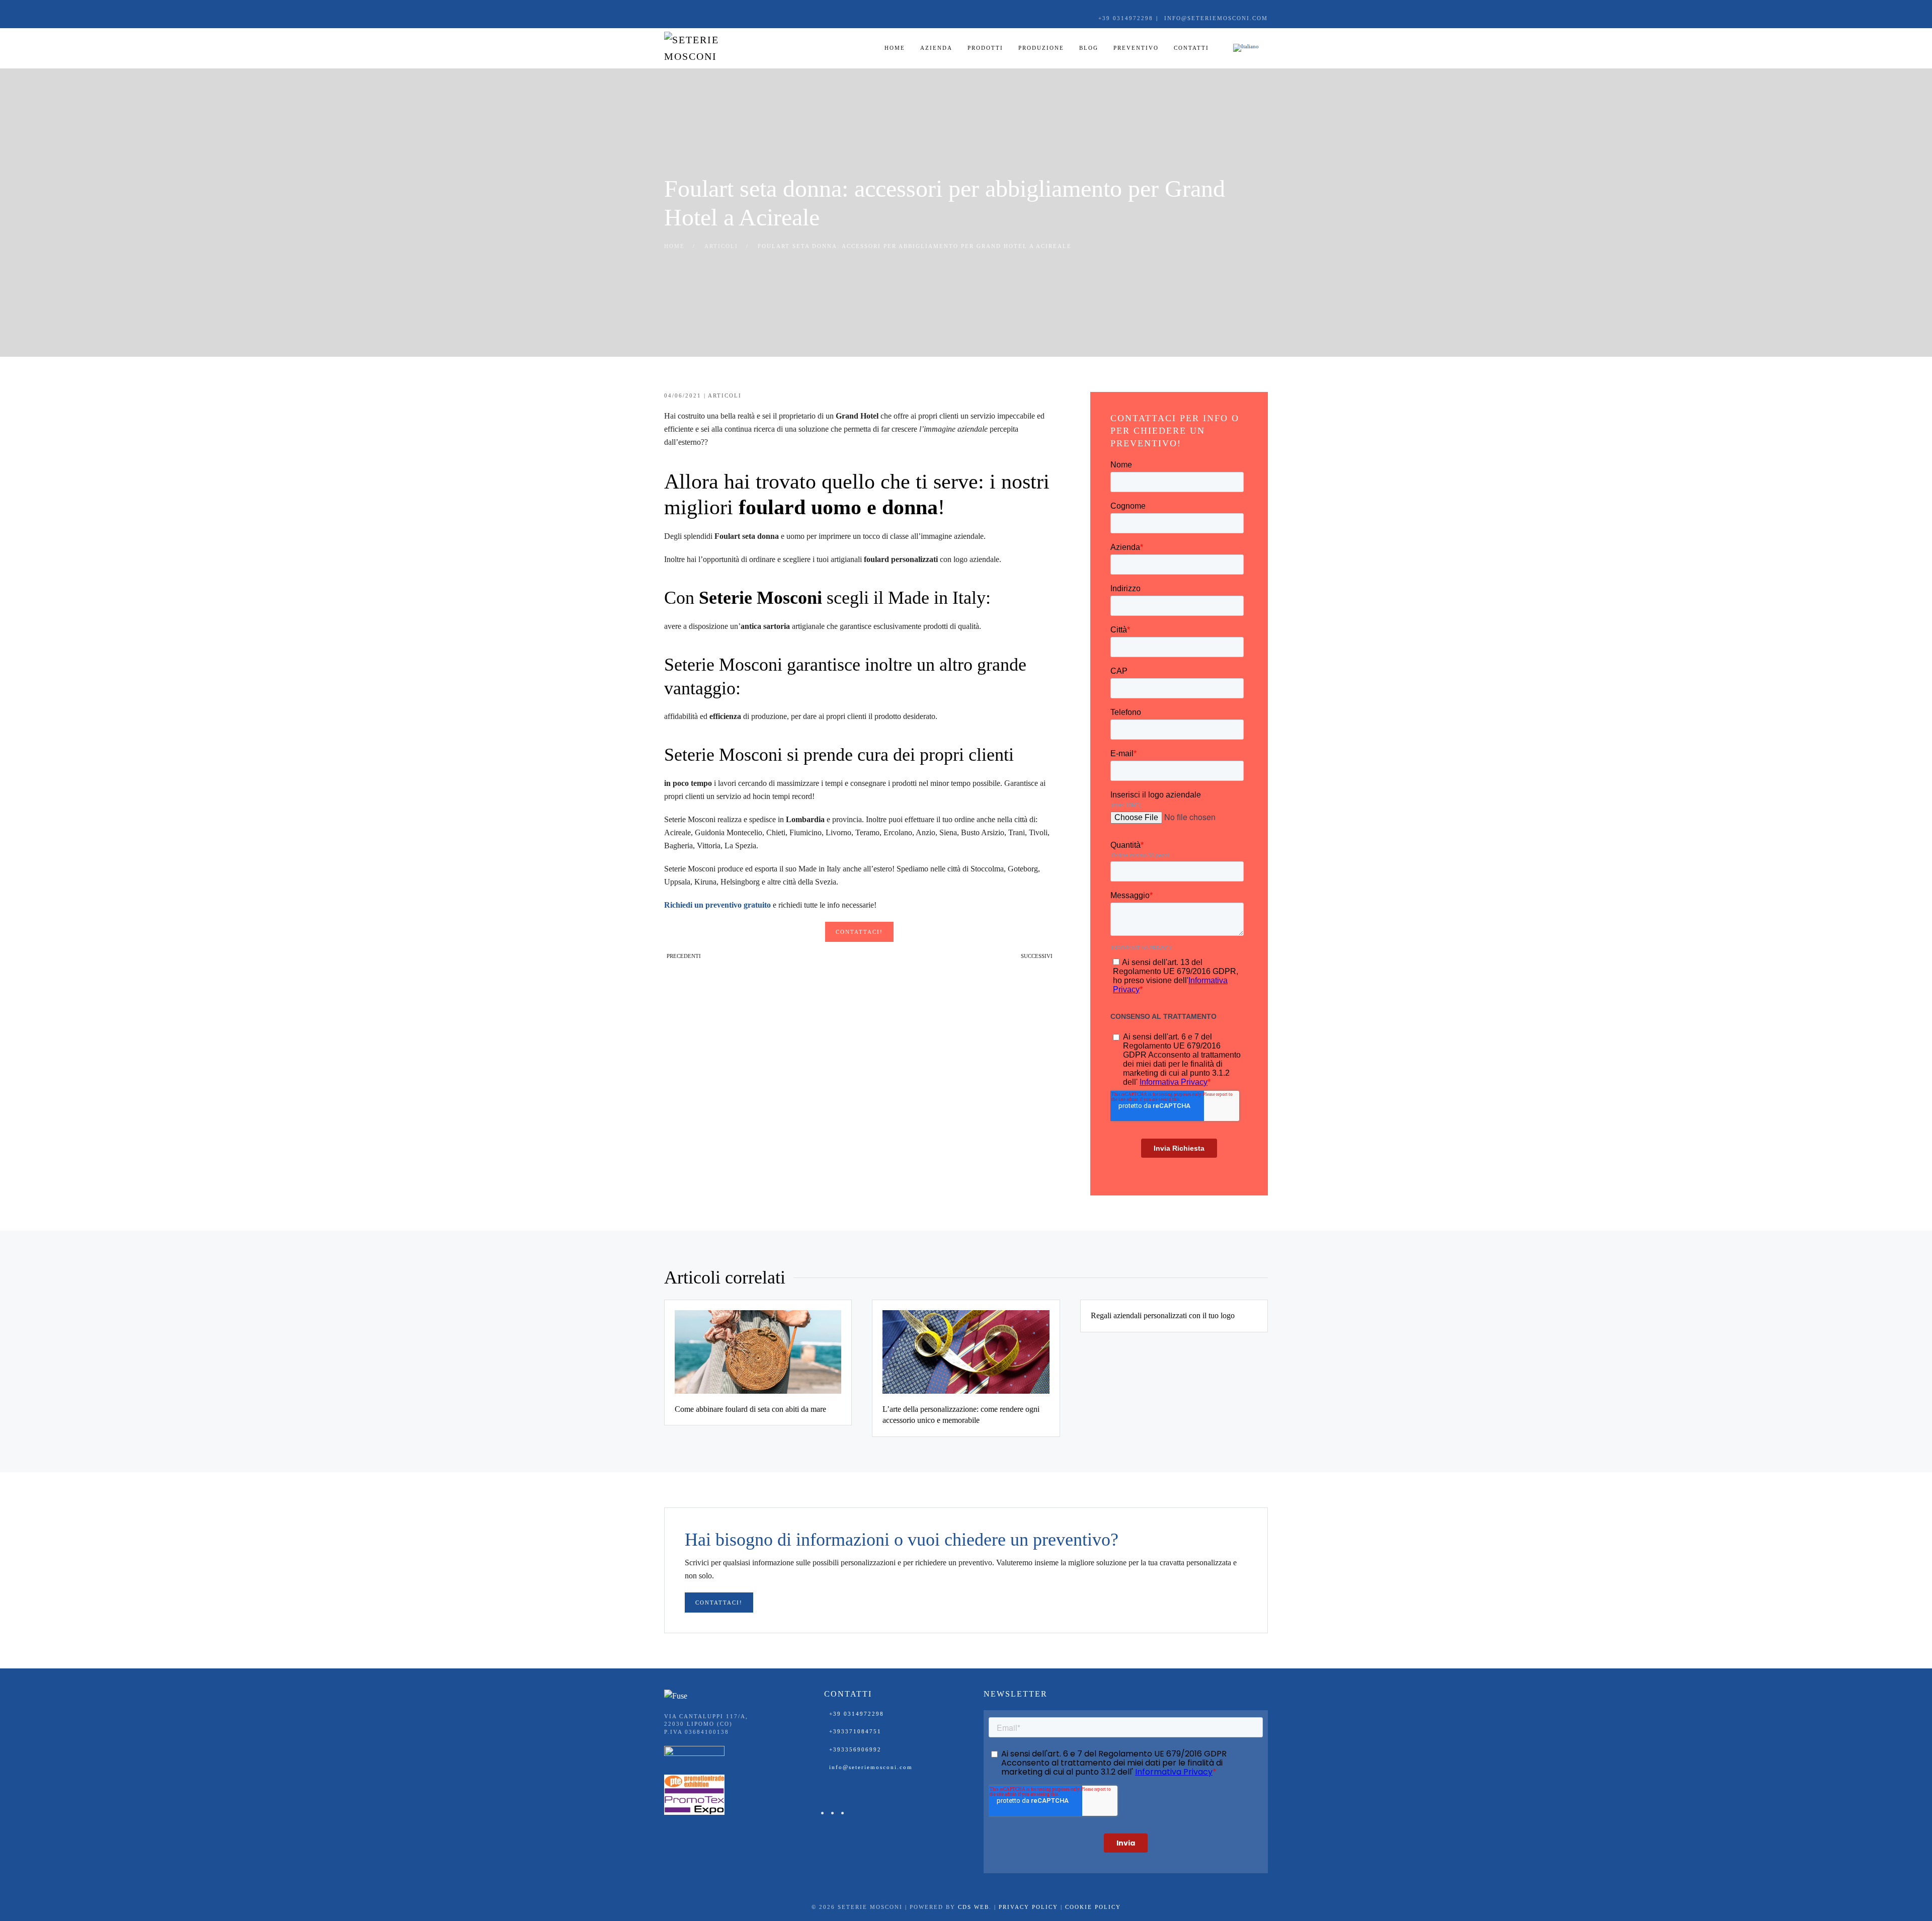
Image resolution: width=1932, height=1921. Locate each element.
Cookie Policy (1093, 1907)
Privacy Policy (1028, 1907)
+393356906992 (855, 1749)
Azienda (936, 48)
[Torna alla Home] (714, 48)
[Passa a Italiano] (1246, 48)
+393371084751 (855, 1731)
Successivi (1037, 956)
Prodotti (985, 48)
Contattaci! (859, 932)
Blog (1089, 48)
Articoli (725, 395)
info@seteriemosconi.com (871, 1767)
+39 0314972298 (857, 1714)
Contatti (1191, 48)
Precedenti (684, 956)
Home (895, 48)
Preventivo (1136, 48)
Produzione (1041, 48)
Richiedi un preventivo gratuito (717, 905)
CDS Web (974, 1907)
